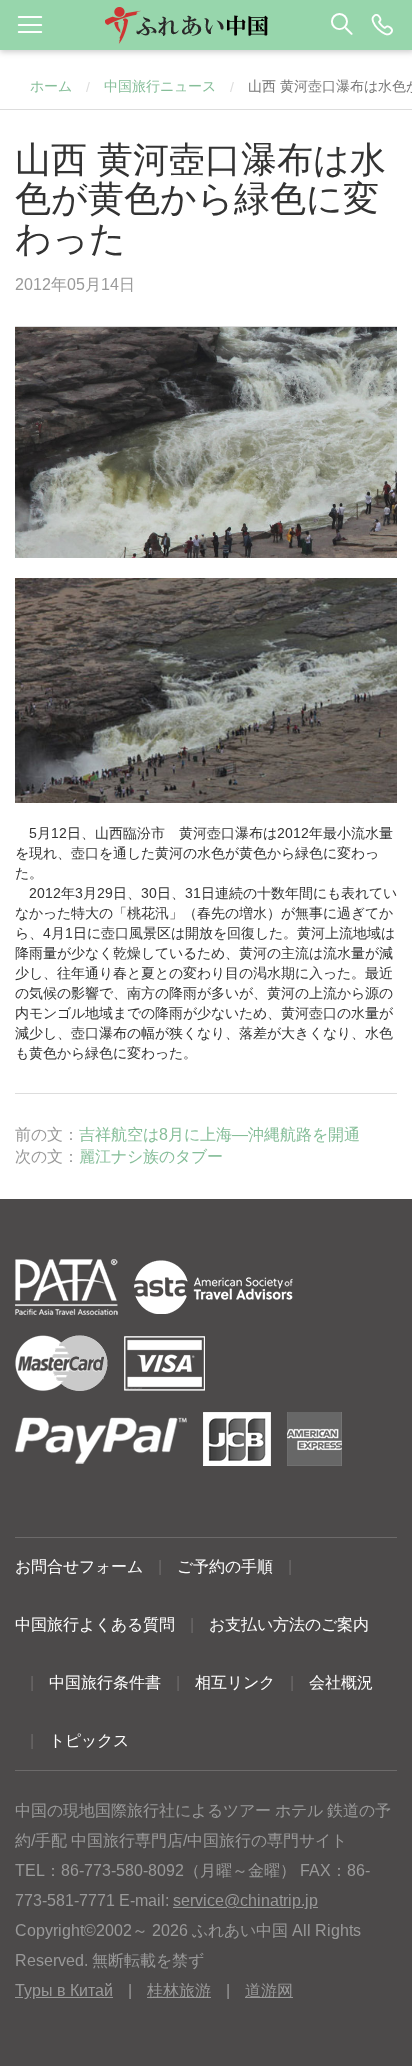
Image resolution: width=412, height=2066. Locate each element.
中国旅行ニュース (160, 86)
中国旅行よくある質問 (95, 1624)
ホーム (51, 86)
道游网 (269, 1990)
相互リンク (235, 1682)
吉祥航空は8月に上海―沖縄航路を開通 (219, 1134)
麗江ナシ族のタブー (151, 1156)
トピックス (89, 1740)
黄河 (193, 833)
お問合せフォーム (79, 1566)
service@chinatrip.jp (245, 1900)
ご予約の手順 (225, 1566)
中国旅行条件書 (105, 1682)
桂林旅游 (179, 1990)
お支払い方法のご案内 (289, 1624)
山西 (109, 833)
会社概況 (341, 1682)
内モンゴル (50, 1013)
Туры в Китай (64, 1990)
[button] (206, 25)
